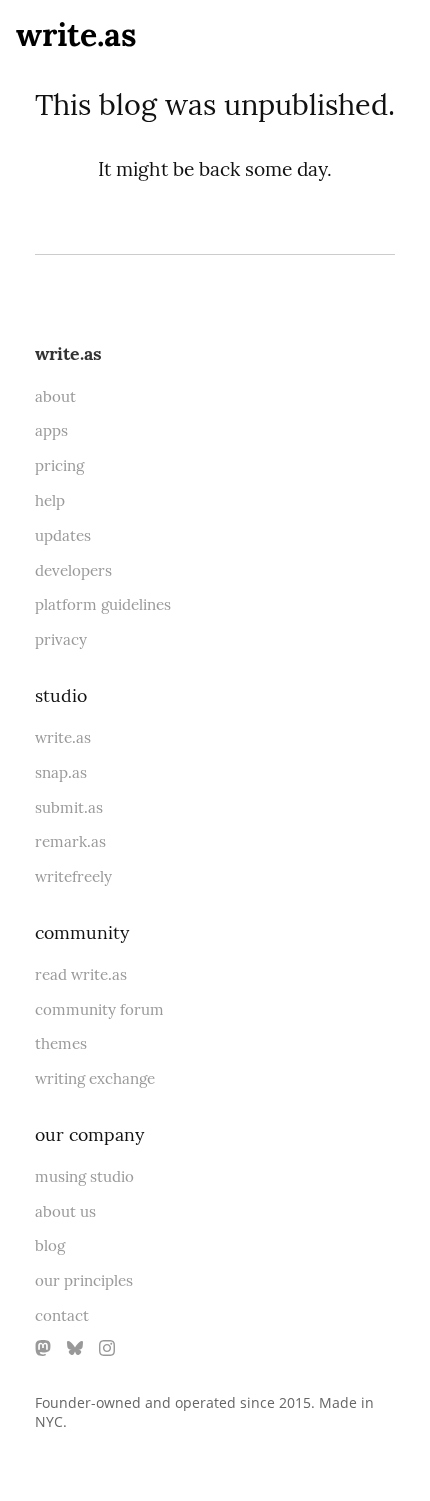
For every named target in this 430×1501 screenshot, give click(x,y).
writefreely (73, 876)
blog (50, 1245)
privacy (61, 639)
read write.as (81, 974)
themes (61, 1043)
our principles (84, 1280)
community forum (99, 1009)
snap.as (61, 772)
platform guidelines (103, 604)
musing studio (84, 1176)
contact (62, 1315)
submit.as (69, 807)
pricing (59, 465)
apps (51, 430)
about (55, 396)
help (50, 500)
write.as (76, 34)
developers (73, 570)
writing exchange (95, 1078)
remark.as (70, 841)
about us (65, 1211)
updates (63, 535)
